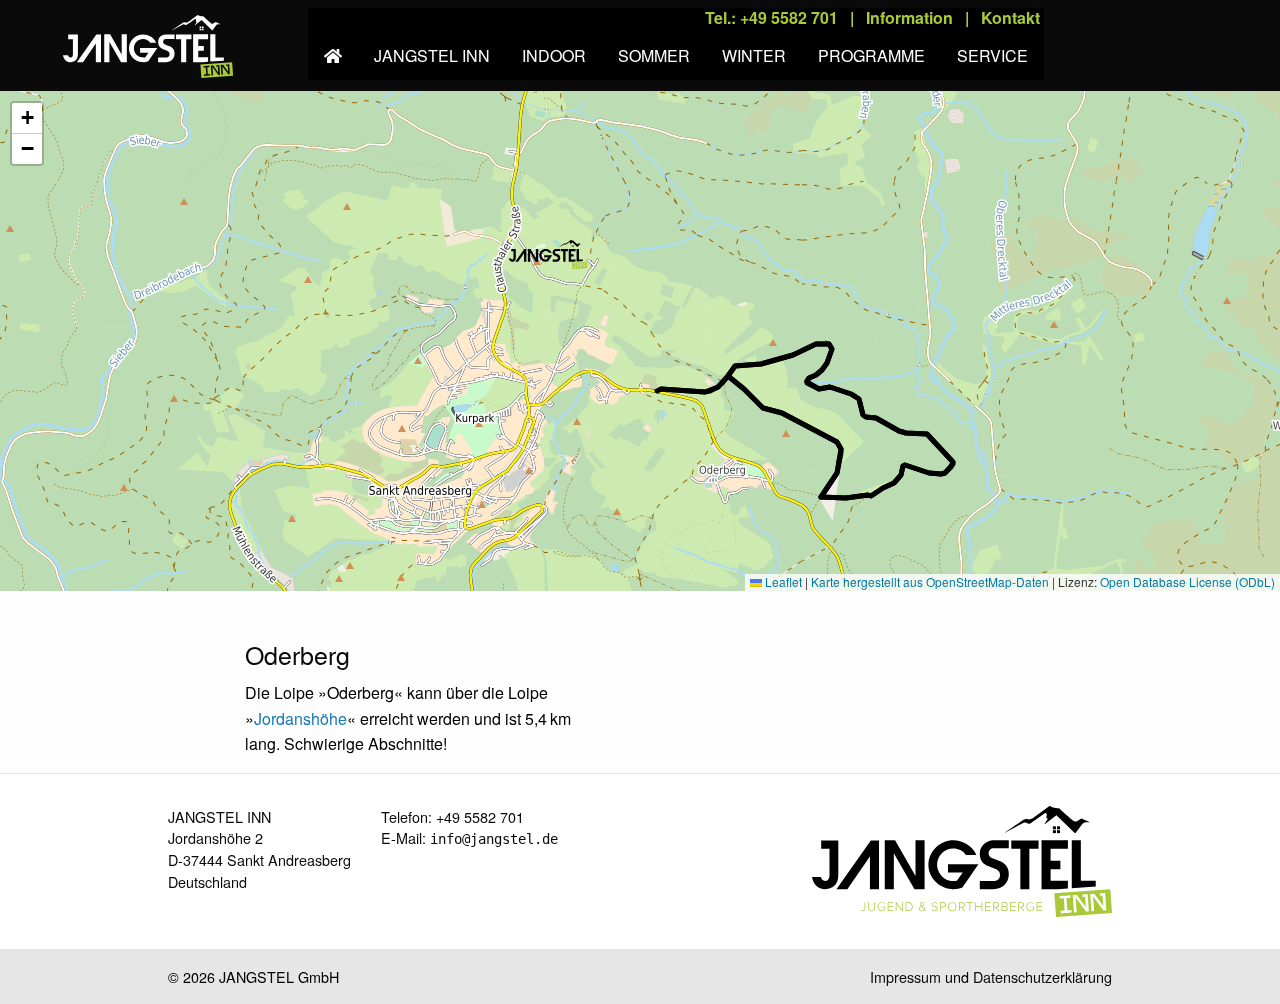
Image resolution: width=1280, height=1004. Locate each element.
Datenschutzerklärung (1042, 976)
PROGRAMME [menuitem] (871, 55)
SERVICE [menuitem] (992, 55)
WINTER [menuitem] (754, 55)
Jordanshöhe (300, 718)
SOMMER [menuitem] (654, 55)
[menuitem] (333, 44)
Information (909, 17)
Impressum (905, 976)
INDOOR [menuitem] (554, 55)
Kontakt (1010, 17)
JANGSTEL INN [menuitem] (432, 55)
